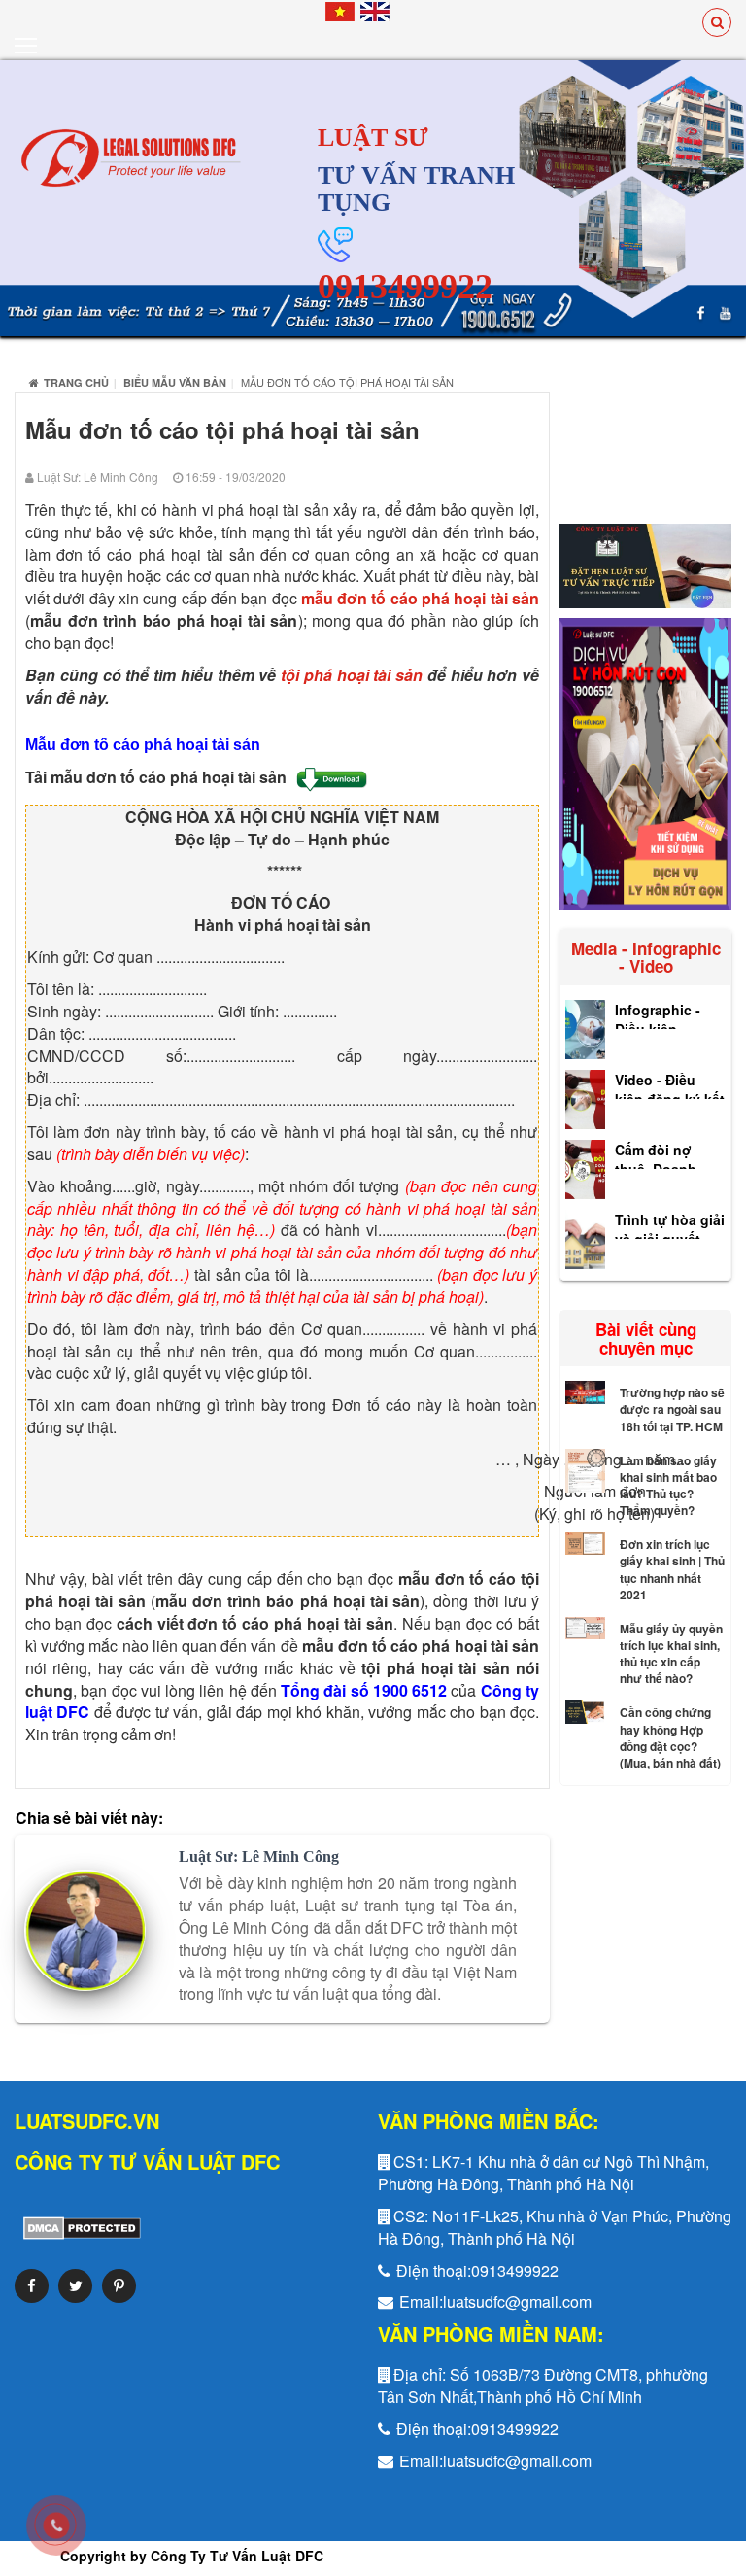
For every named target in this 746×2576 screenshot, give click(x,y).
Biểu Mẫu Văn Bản (175, 382)
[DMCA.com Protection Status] (78, 2226)
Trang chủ (76, 382)
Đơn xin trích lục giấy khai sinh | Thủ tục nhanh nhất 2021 (672, 1569)
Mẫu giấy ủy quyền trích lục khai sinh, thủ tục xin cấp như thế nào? (671, 1653)
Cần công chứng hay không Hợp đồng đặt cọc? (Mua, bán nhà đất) (670, 1737)
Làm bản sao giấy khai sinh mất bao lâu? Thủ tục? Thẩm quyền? (668, 1485)
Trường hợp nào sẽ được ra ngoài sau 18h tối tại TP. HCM (672, 1409)
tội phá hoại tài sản (352, 675)
